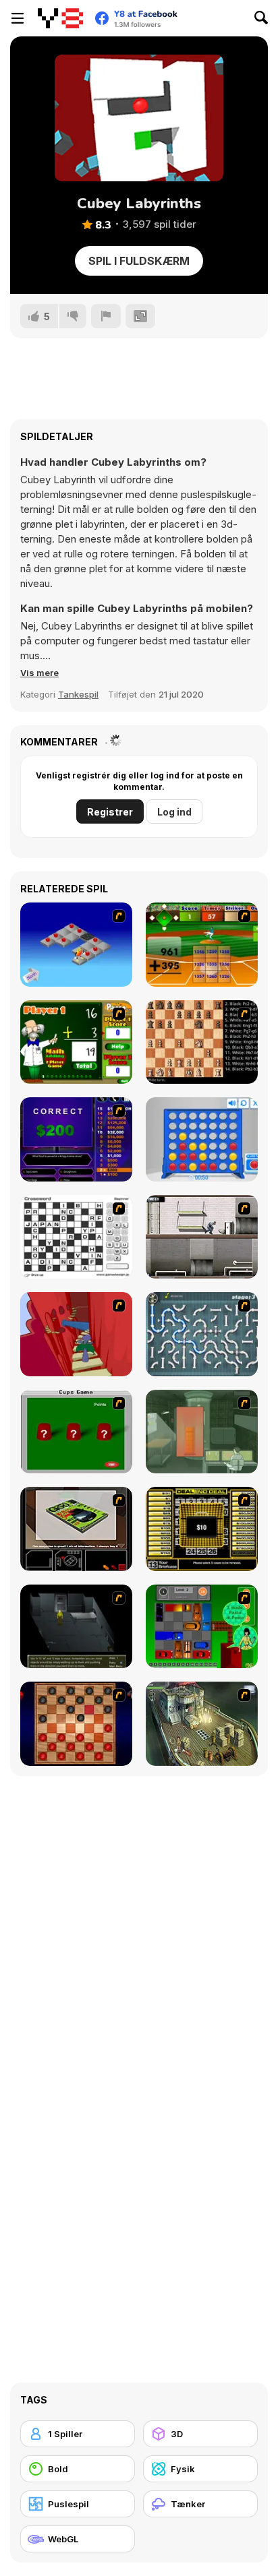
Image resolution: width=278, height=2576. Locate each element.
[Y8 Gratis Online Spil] (60, 18)
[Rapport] (106, 316)
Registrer (110, 812)
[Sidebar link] (18, 18)
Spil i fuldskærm (139, 261)
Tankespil (78, 694)
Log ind (174, 812)
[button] (39, 673)
